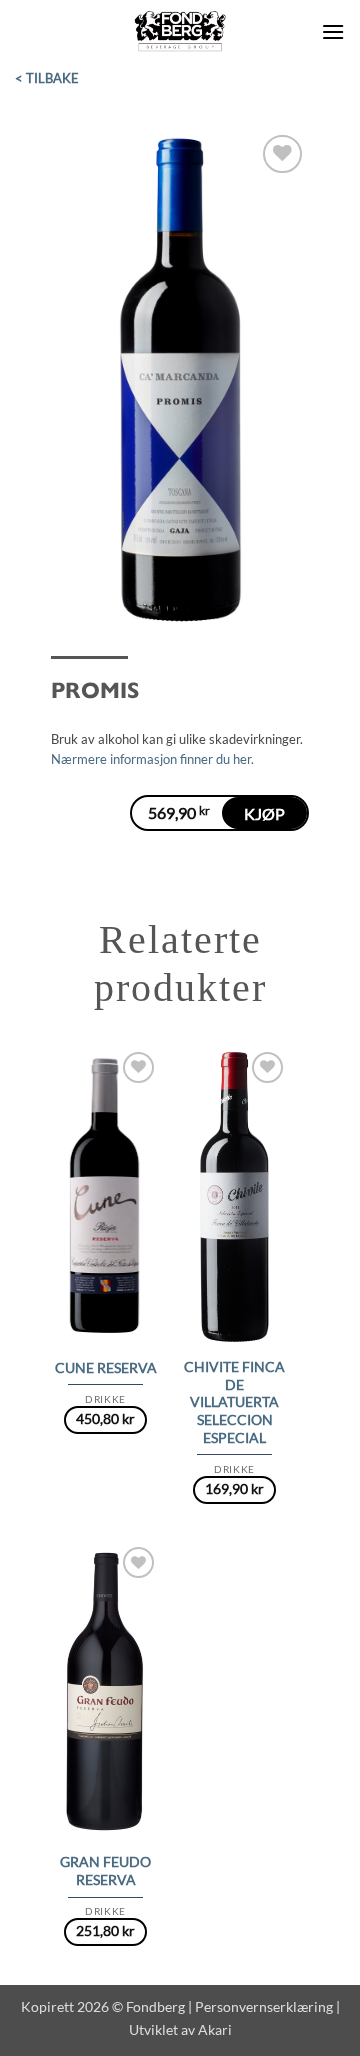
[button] (333, 31)
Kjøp (264, 813)
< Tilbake (47, 78)
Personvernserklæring (264, 2006)
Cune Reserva (106, 1368)
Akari (215, 2029)
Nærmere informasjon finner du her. (152, 759)
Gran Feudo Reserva (105, 1871)
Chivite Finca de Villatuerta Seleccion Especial (234, 1402)
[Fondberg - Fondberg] (180, 32)
